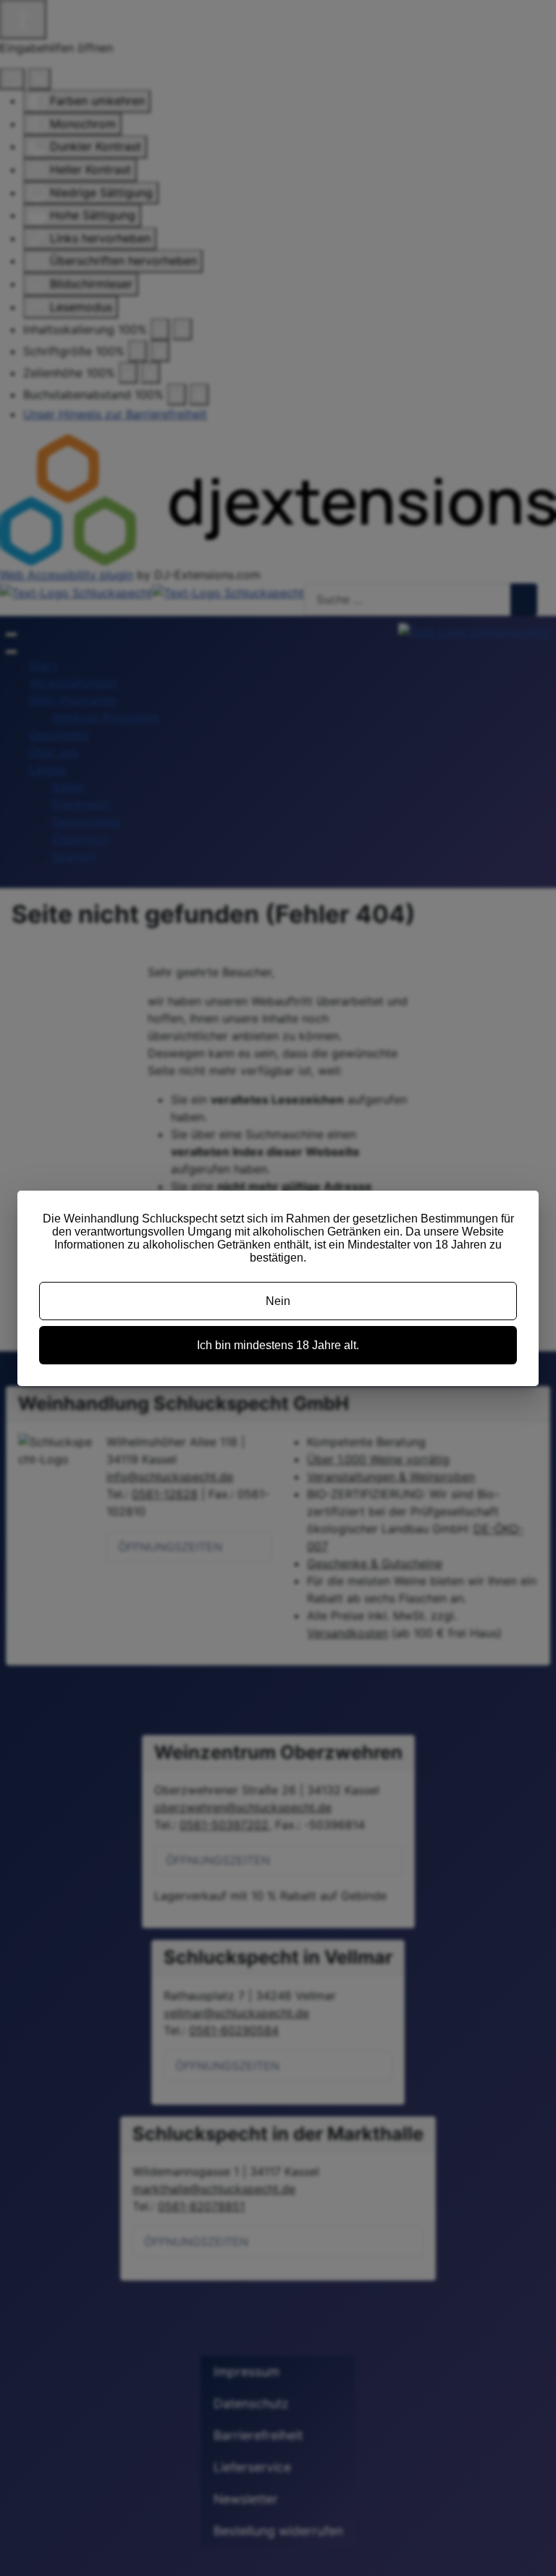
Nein (278, 1301)
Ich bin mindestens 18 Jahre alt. (278, 1345)
